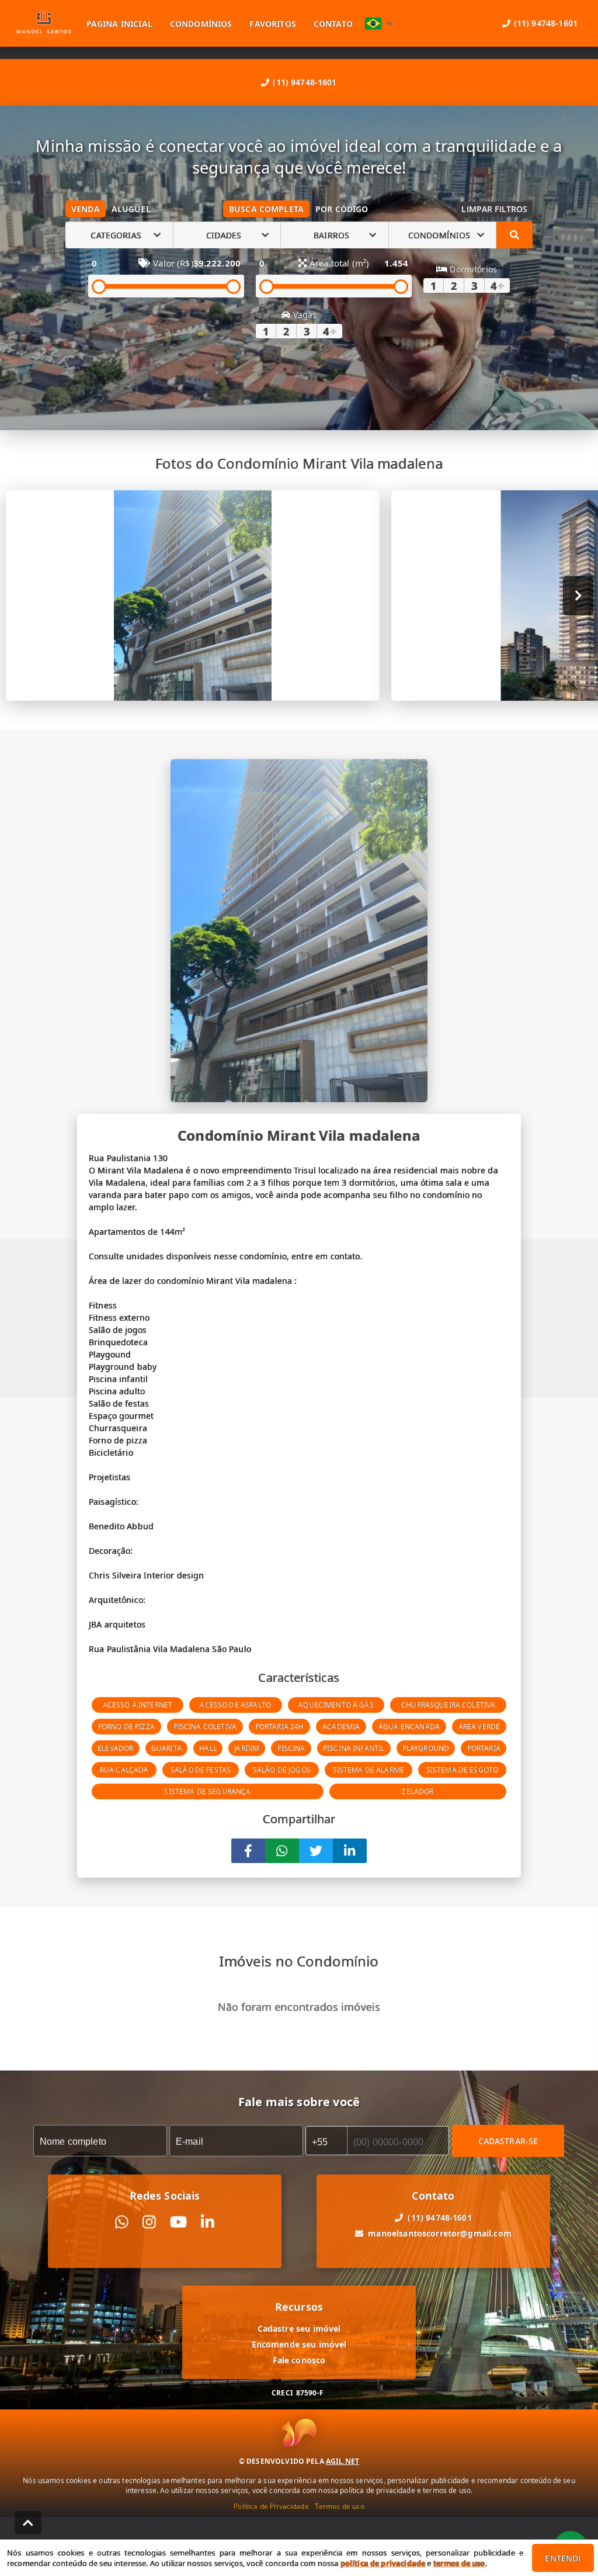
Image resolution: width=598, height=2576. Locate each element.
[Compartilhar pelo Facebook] (248, 1851)
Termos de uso (340, 2506)
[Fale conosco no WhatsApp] (122, 2222)
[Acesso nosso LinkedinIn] (208, 2222)
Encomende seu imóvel (299, 2344)
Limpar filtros (494, 209)
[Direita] (578, 596)
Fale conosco (299, 2360)
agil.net (343, 2461)
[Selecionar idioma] (379, 23)
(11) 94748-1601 (305, 82)
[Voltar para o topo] (28, 2523)
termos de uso (459, 2563)
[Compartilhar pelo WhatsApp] (282, 1851)
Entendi (563, 2558)
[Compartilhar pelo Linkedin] (350, 1851)
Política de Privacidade (271, 2506)
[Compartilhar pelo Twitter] (316, 1851)
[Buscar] (514, 235)
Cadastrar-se (508, 2140)
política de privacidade (383, 2563)
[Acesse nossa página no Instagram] (149, 2222)
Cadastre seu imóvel (299, 2329)
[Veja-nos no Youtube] (178, 2222)
